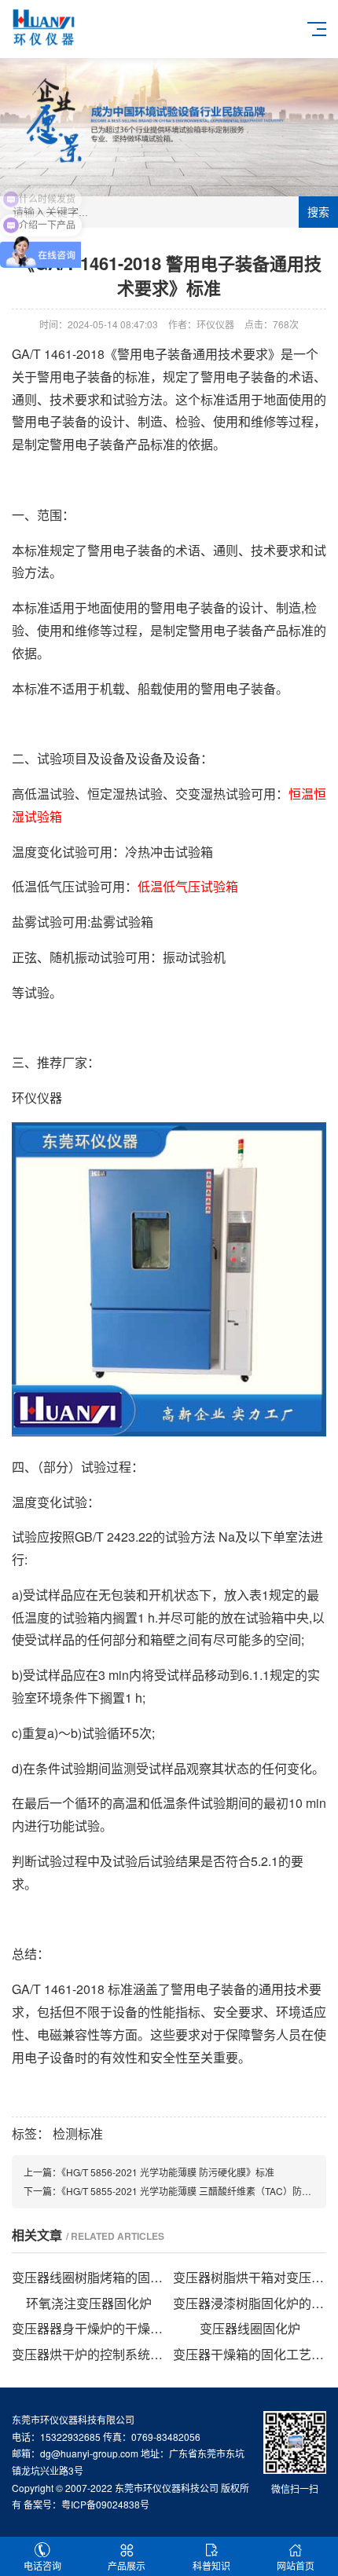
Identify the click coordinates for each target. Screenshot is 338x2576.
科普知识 (211, 2565)
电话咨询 (42, 2565)
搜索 (318, 212)
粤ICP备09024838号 (105, 2504)
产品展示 (127, 2565)
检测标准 (78, 2133)
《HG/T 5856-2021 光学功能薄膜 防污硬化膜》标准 (168, 2172)
